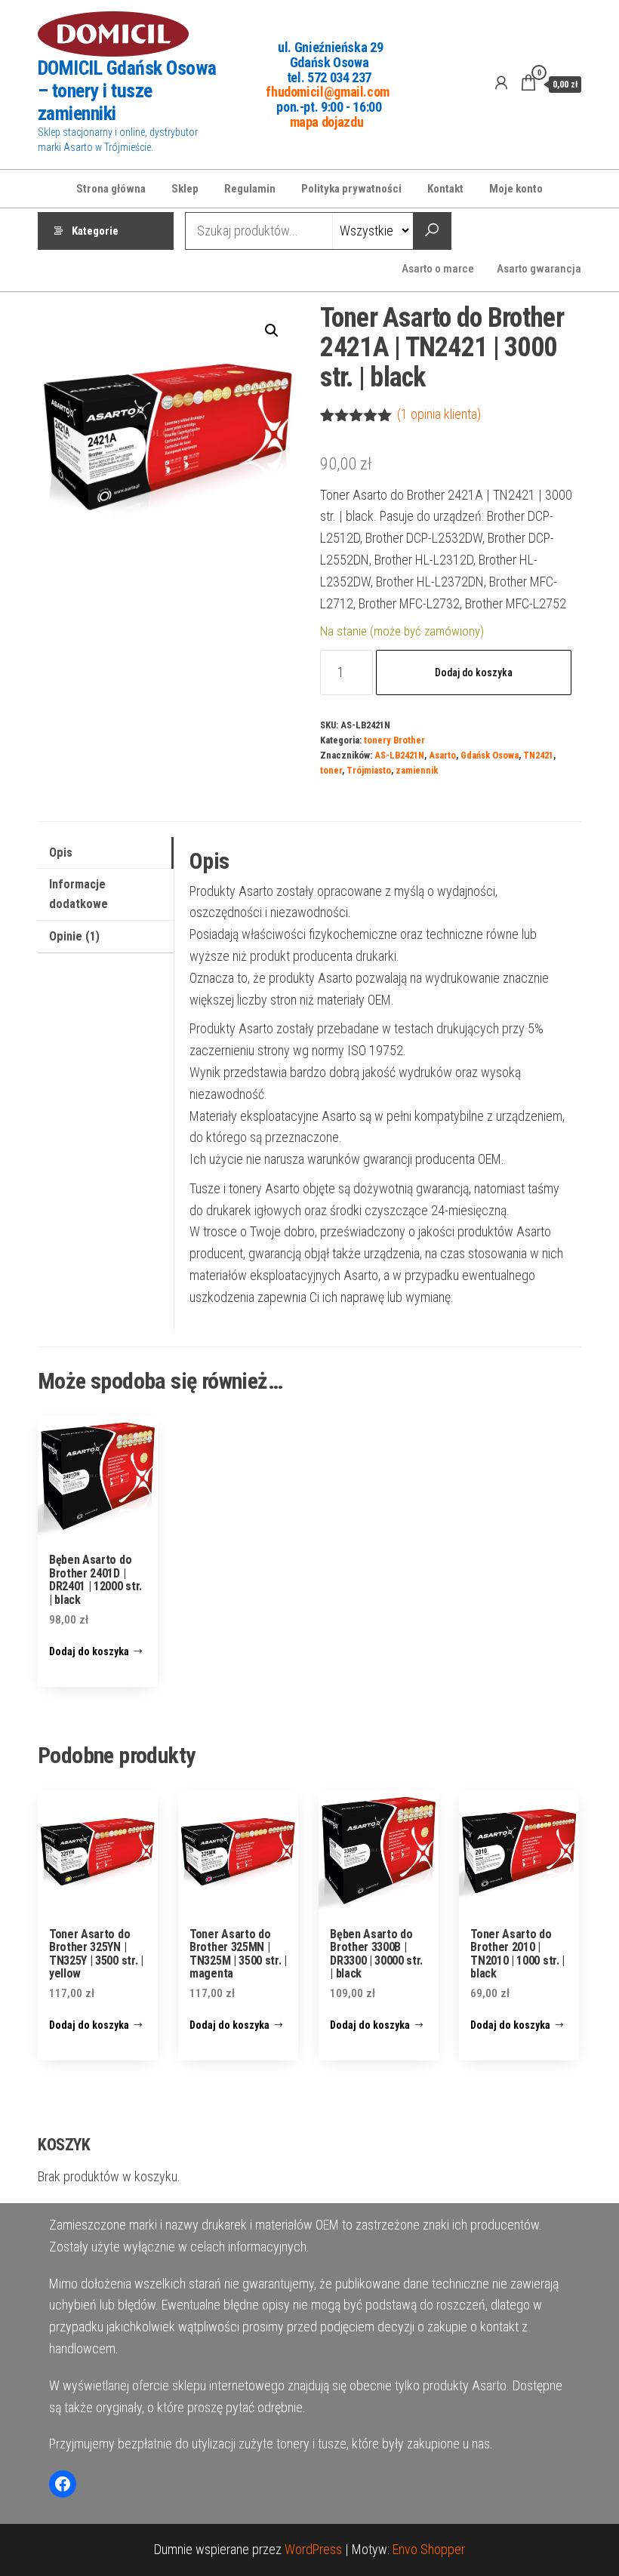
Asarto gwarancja (539, 269)
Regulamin (250, 189)
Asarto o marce (438, 269)
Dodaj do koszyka (474, 672)
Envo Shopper (429, 2549)
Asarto (442, 755)
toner (331, 770)
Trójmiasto (369, 770)
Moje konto (516, 189)
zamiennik (417, 770)
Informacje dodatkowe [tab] (79, 894)
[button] (272, 331)
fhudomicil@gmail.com (328, 92)
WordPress (313, 2549)
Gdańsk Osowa (490, 755)
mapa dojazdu (327, 121)
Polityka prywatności (351, 189)
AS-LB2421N (399, 755)
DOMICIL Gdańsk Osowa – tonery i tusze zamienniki (127, 91)
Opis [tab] (61, 853)
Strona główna (111, 189)
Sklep (185, 189)
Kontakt (445, 189)
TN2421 (538, 755)
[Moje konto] (501, 83)
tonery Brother (394, 740)
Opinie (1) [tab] (74, 936)
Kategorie (95, 231)
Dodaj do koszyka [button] (89, 1651)
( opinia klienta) (439, 414)
